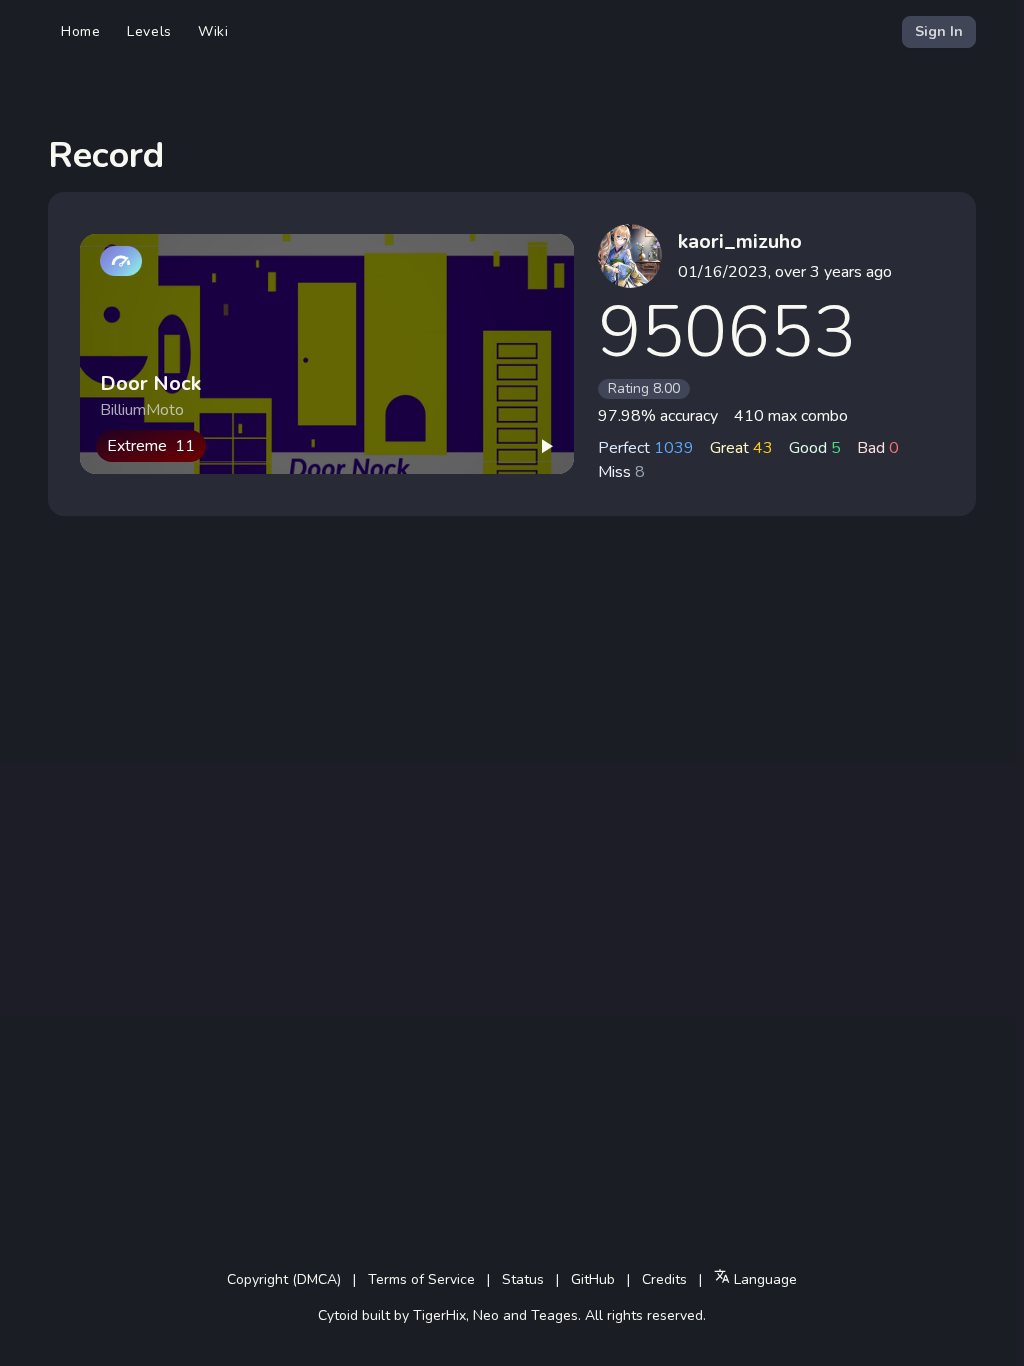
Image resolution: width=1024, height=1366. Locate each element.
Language (763, 1279)
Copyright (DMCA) (284, 1279)
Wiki (213, 31)
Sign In (939, 31)
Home (81, 31)
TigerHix (439, 1315)
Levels (149, 31)
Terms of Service (421, 1279)
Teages (554, 1315)
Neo (486, 1315)
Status (523, 1279)
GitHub (593, 1279)
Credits (664, 1279)
